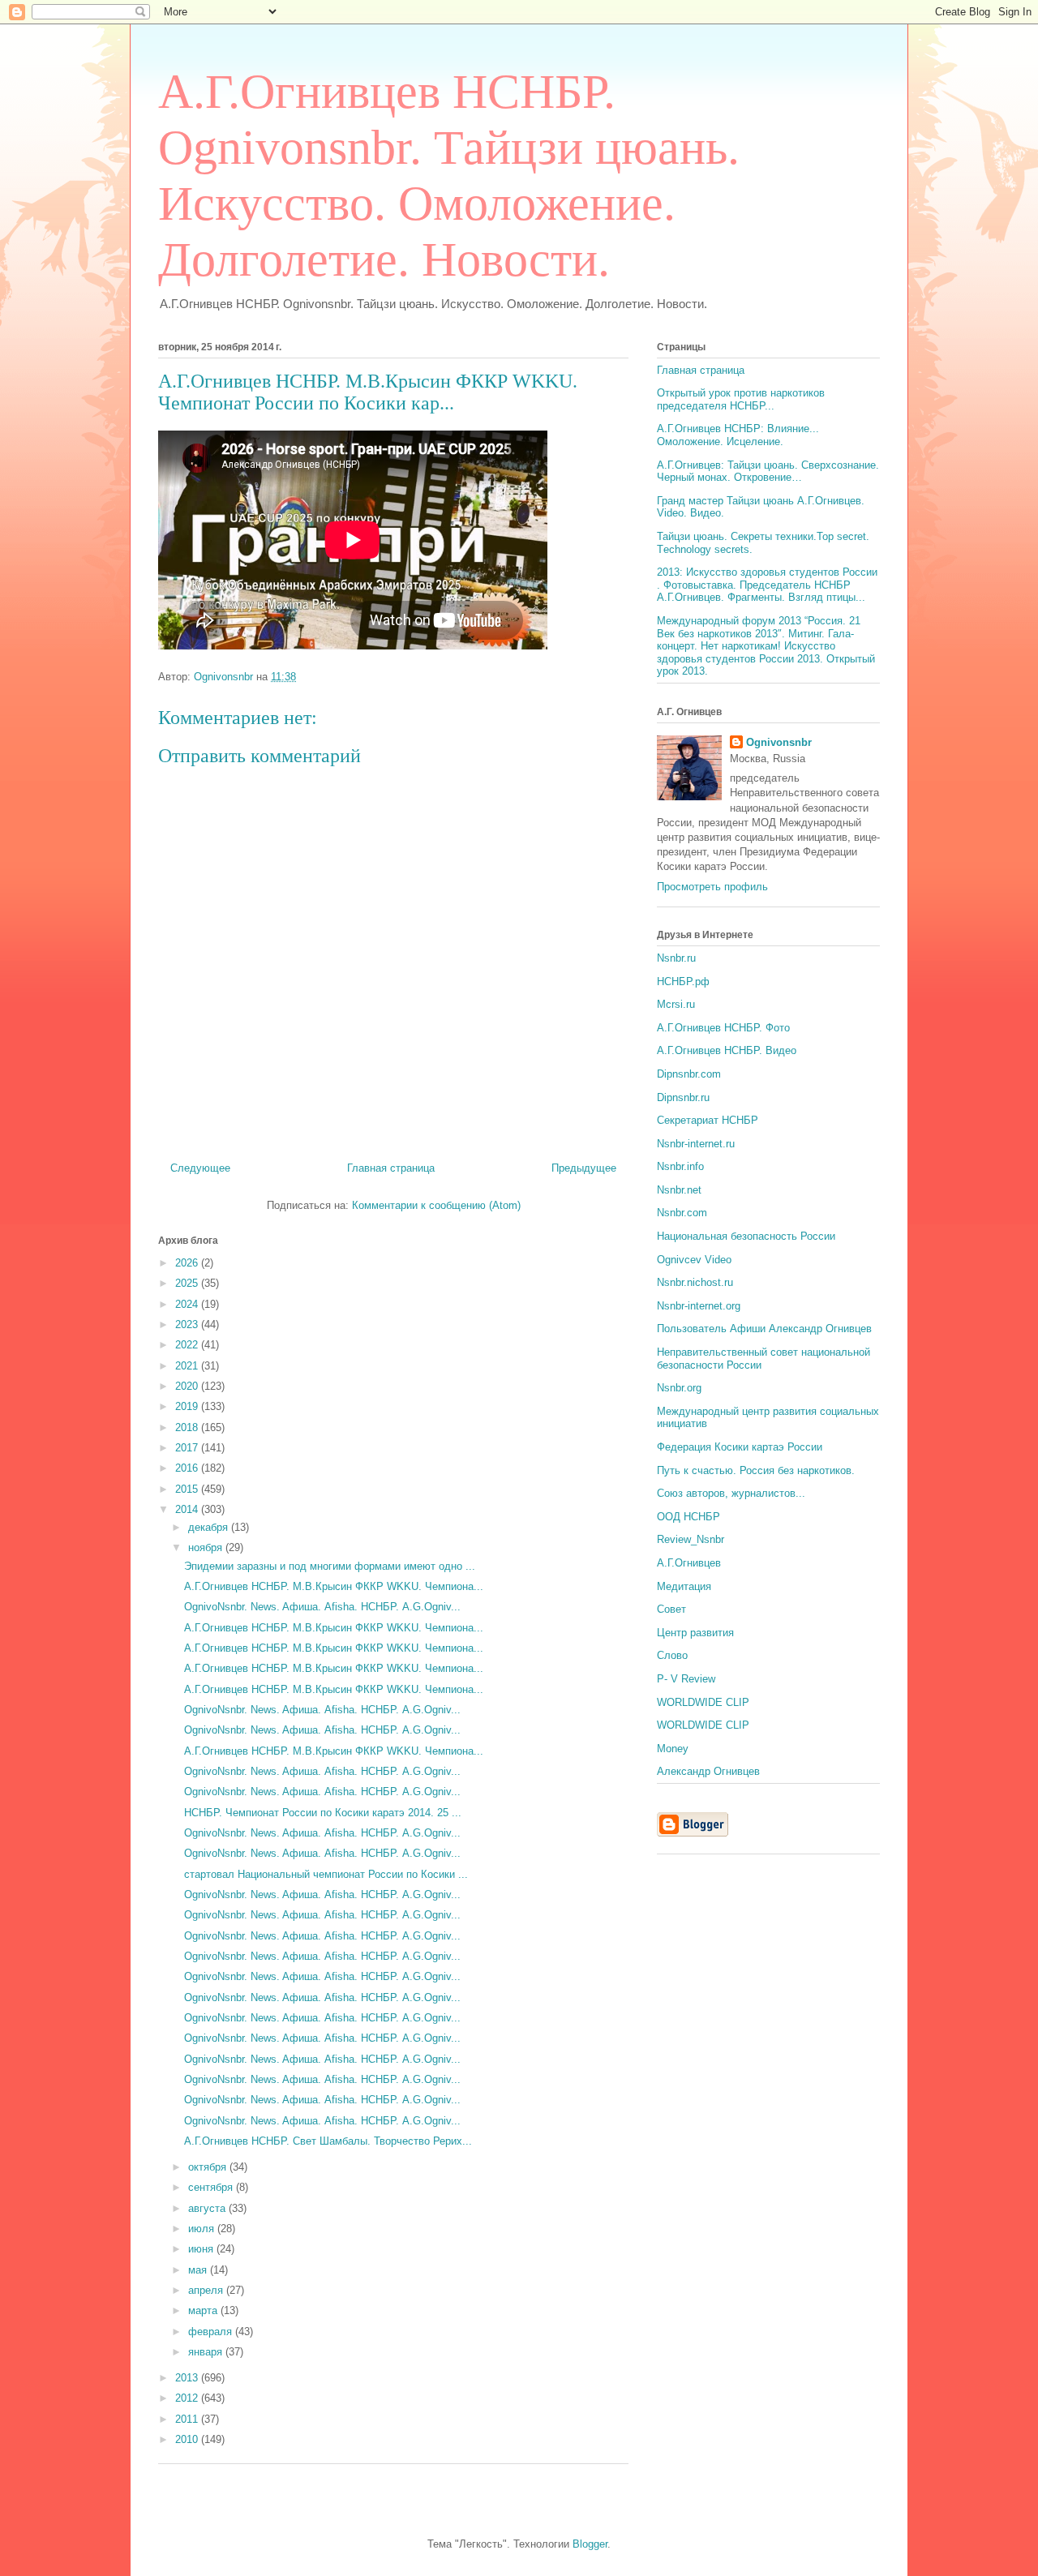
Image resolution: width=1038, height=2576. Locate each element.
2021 (188, 1366)
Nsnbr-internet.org (699, 1306)
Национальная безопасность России (746, 1236)
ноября (207, 1547)
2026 (188, 1263)
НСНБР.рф (683, 982)
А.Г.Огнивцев (689, 1563)
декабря (210, 1527)
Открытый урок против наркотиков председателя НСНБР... (741, 399)
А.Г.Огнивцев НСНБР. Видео (727, 1050)
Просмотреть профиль (712, 887)
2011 (188, 2419)
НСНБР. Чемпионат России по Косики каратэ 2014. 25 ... (323, 1813)
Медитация (684, 1586)
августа (208, 2208)
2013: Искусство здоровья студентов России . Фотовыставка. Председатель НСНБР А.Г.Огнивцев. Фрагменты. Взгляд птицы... (767, 585)
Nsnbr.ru (676, 958)
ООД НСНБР (688, 1517)
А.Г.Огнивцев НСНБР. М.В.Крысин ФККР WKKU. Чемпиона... (334, 1586)
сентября (212, 2187)
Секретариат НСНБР (708, 1120)
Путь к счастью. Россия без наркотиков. (756, 1470)
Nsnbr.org (679, 1388)
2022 (188, 1345)
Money (673, 1749)
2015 (188, 1489)
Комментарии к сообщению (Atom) (436, 1205)
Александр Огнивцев (708, 1771)
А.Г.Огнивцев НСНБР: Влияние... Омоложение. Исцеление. (738, 435)
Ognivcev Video (694, 1260)
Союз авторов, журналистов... (731, 1493)
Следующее (200, 1168)
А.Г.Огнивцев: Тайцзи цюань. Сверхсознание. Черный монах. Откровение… (768, 471)
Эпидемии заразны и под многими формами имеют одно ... (330, 1566)
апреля (207, 2290)
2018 (188, 1427)
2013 (188, 2378)
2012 (188, 2398)
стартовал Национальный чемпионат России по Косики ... (326, 1874)
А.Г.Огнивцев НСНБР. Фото (723, 1028)
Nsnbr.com (682, 1213)
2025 (188, 1283)
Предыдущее (584, 1168)
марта (204, 2310)
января (207, 2352)
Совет (671, 1609)
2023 (188, 1324)
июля (203, 2229)
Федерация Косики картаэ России (740, 1447)
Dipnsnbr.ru (683, 1097)
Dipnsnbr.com (689, 1074)
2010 (188, 2439)
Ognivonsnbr (779, 742)
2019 (188, 1406)
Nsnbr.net (679, 1190)
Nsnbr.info (680, 1166)
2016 (188, 1468)
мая (199, 2270)
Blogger (590, 2544)
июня (202, 2249)
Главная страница (391, 1168)
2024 (188, 1304)
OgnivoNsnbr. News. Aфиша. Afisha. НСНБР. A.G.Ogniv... (322, 1607)
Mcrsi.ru (676, 1004)
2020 (188, 1386)
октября (209, 2167)
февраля (212, 2332)
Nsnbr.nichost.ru (695, 1282)
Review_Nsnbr (691, 1539)
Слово (672, 1655)
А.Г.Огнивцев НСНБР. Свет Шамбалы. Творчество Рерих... (328, 2141)
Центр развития (695, 1633)
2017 (188, 1448)
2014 (188, 1509)
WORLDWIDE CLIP (703, 1702)
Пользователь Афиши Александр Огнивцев (764, 1329)
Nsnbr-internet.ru (696, 1144)
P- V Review (686, 1679)
